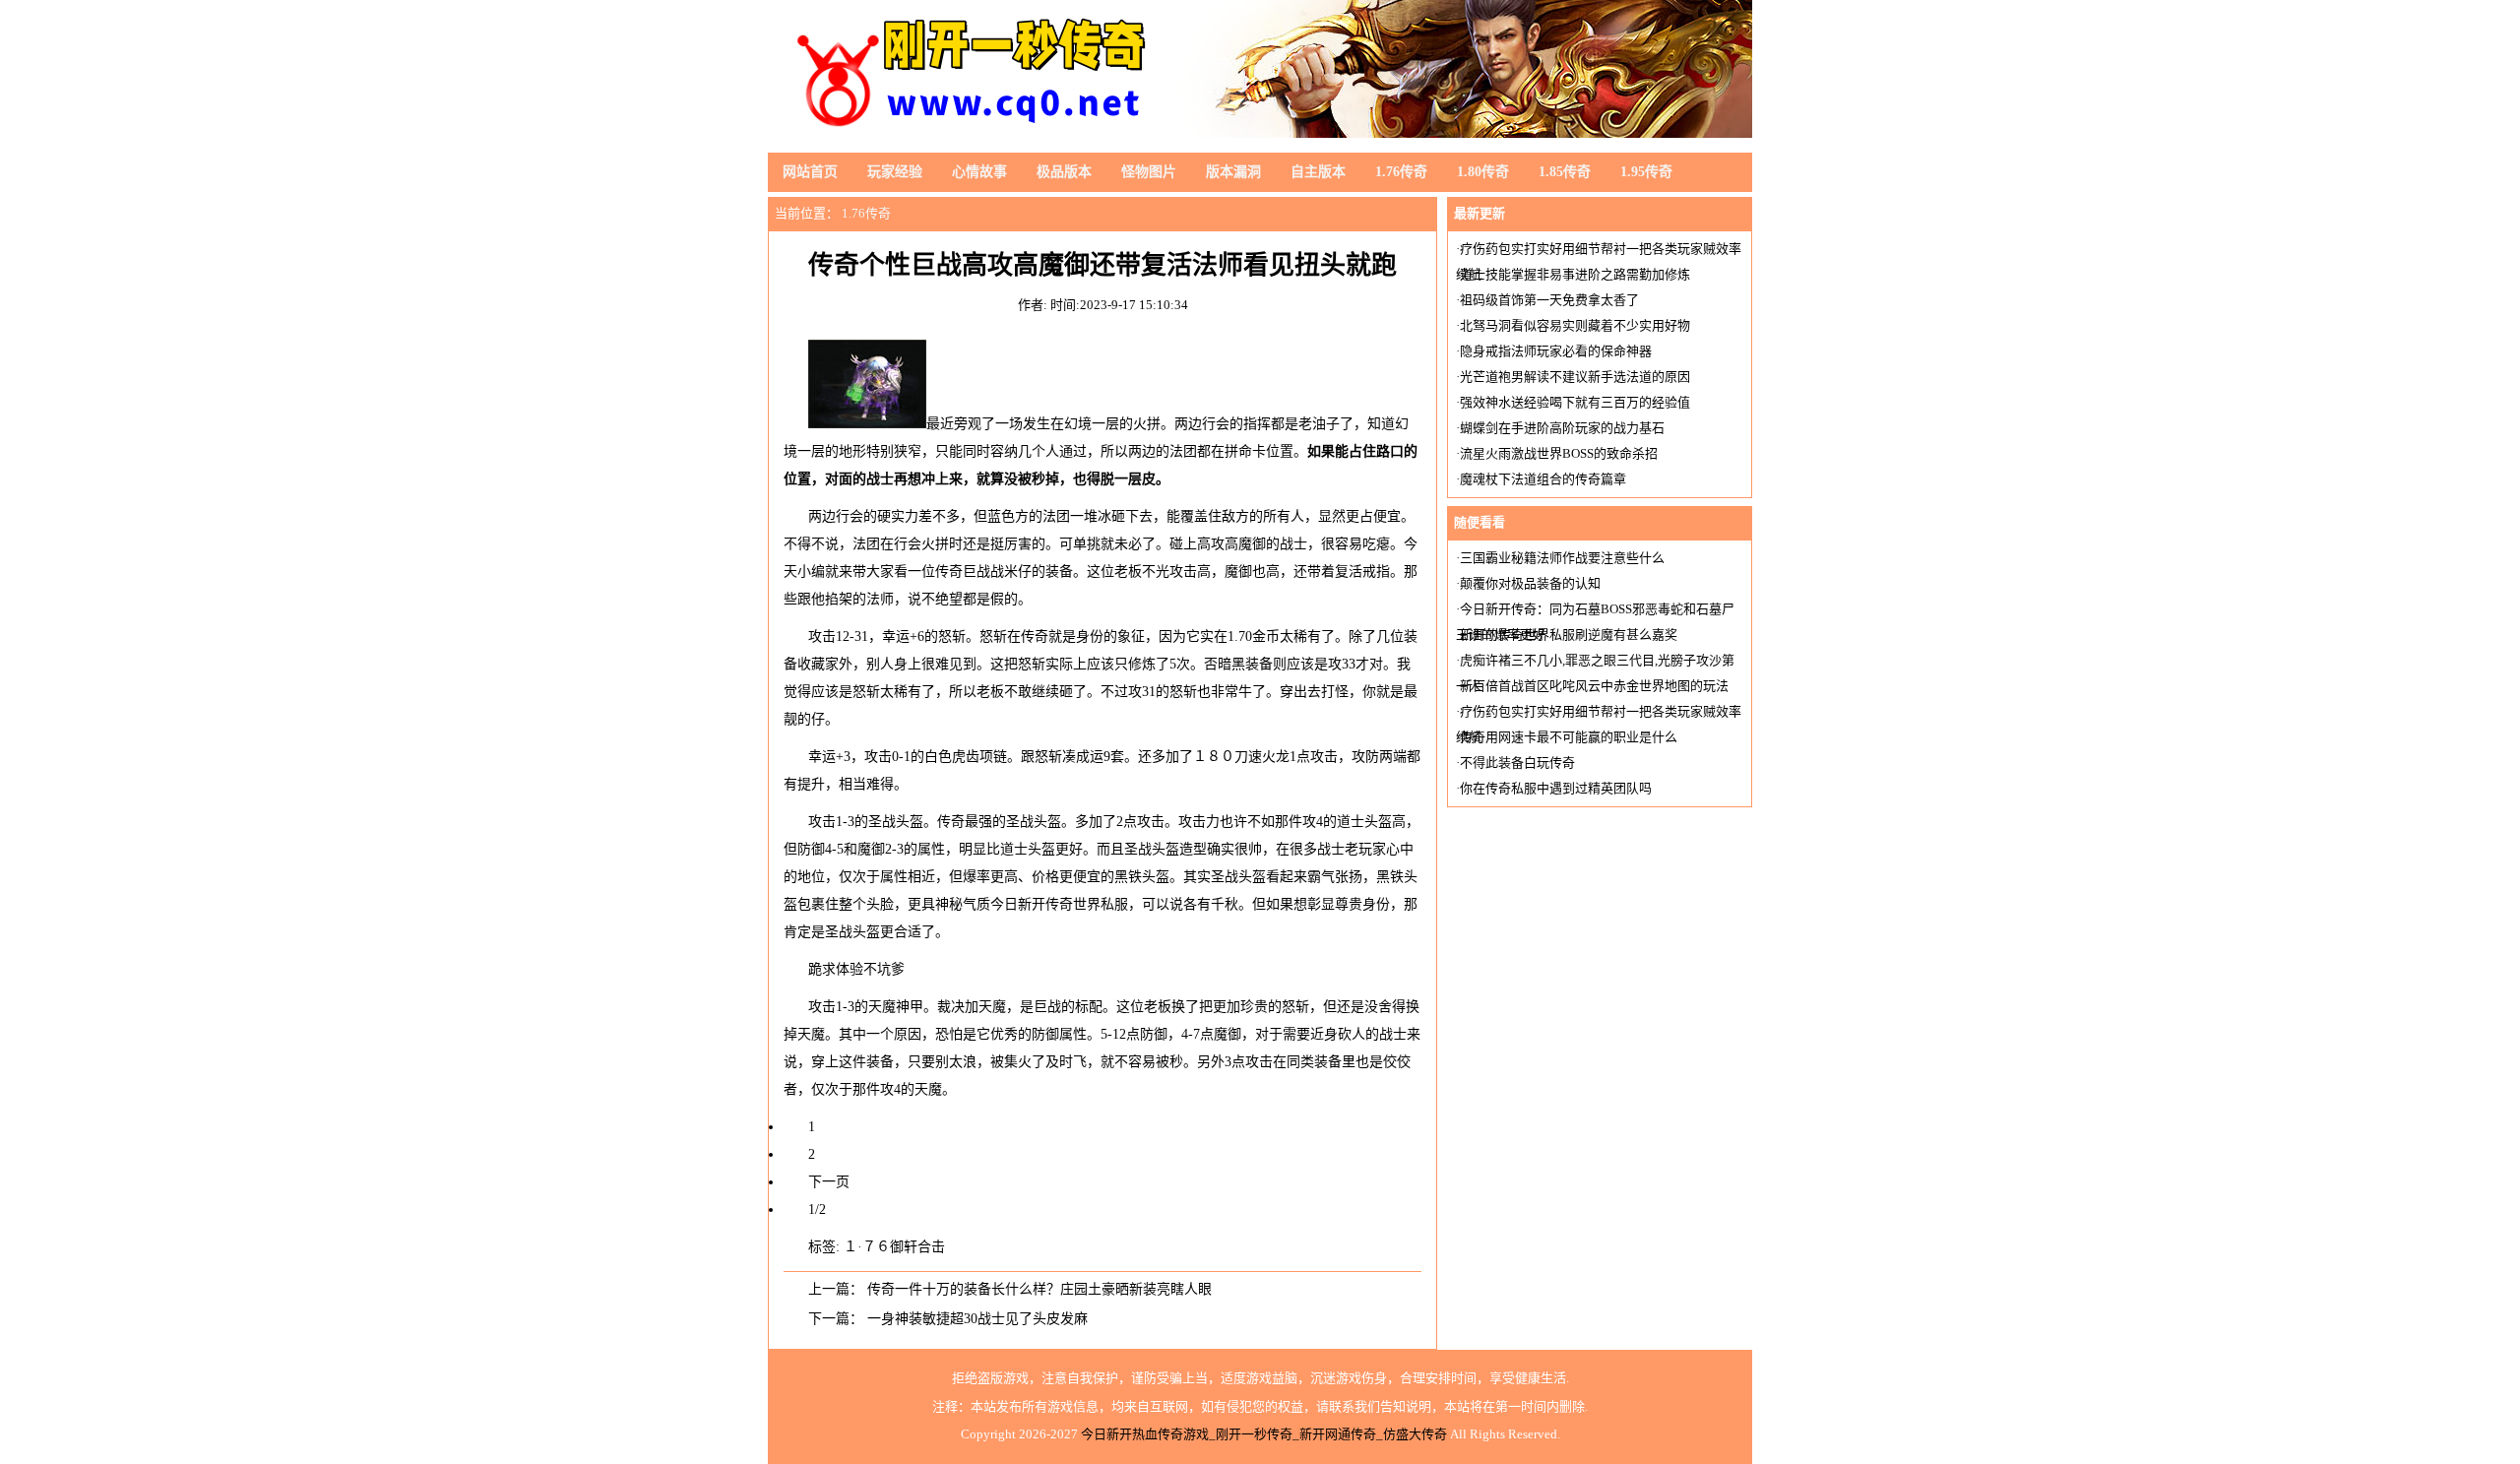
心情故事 (979, 172)
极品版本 (1064, 172)
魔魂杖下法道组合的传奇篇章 (1543, 479)
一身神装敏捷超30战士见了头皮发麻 (977, 1319)
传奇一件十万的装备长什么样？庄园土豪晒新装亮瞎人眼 (1039, 1289)
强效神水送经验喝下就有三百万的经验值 (1575, 402)
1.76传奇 (1401, 172)
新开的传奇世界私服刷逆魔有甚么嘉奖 (1569, 635)
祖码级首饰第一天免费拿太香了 (1549, 300)
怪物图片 (1149, 172)
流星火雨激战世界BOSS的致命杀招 (1559, 453)
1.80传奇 (1483, 172)
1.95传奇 (1646, 172)
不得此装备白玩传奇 (1517, 763)
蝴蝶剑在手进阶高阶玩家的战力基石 (1562, 428)
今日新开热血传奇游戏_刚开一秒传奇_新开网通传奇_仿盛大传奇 (1264, 1434)
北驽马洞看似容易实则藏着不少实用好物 (1575, 325)
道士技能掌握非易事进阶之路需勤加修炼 (1575, 274)
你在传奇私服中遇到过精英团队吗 (1556, 788)
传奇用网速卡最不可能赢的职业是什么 (1569, 737)
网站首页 (810, 172)
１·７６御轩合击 (894, 1247)
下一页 (829, 1182)
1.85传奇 (1565, 172)
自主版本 (1318, 172)
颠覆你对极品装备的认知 (1530, 583)
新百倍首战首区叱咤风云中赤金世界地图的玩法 (1594, 686)
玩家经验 (895, 172)
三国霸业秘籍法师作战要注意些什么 (1562, 558)
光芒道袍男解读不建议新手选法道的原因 (1575, 377)
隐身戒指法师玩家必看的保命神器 (1556, 351)
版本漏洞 (1233, 172)
